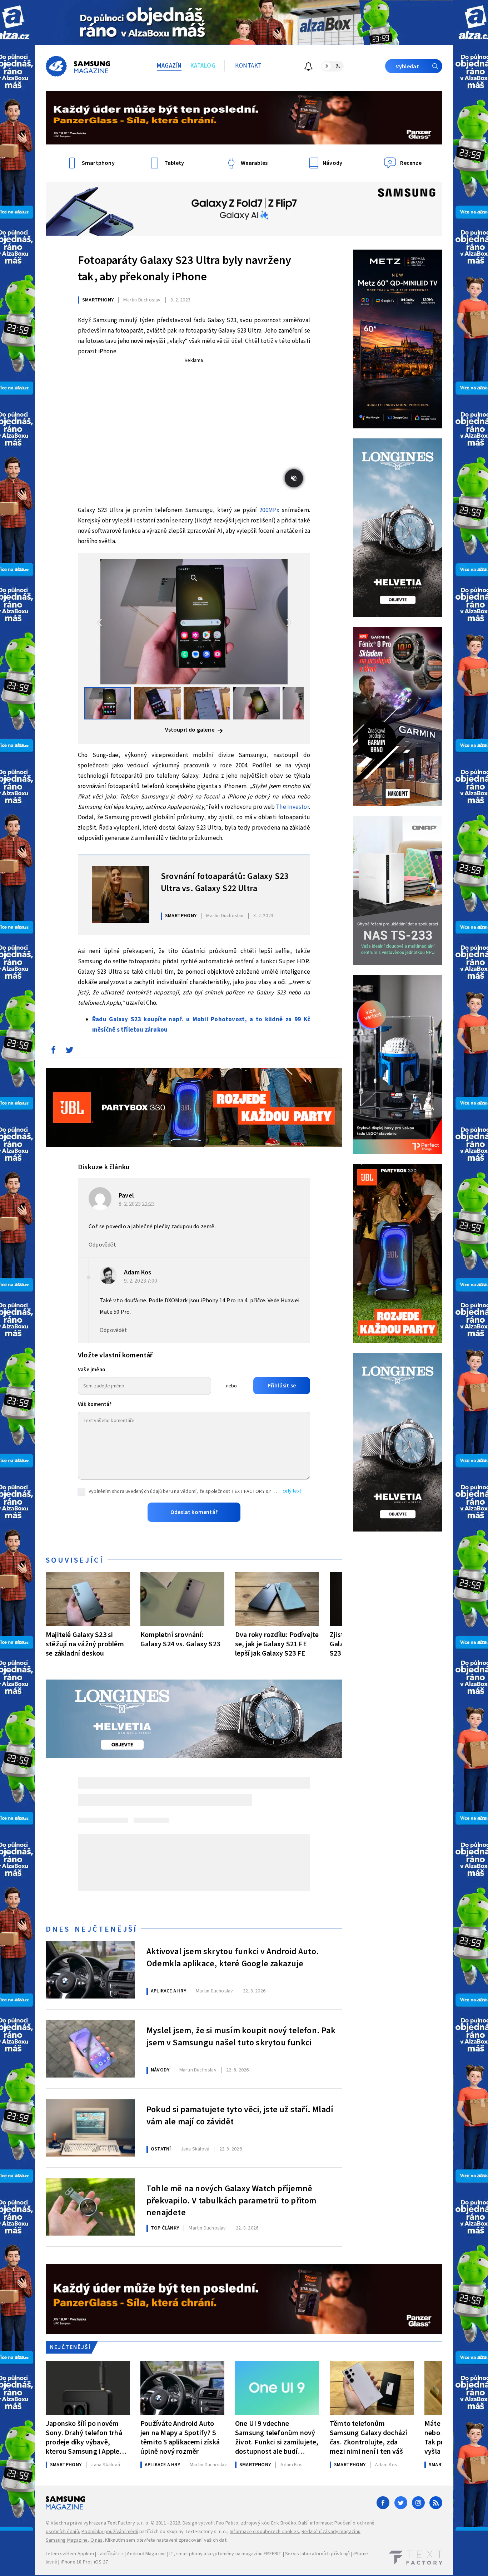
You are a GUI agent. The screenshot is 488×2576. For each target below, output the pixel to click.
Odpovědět (102, 1245)
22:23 (137, 1204)
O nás (97, 2540)
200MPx (269, 510)
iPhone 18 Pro (76, 2562)
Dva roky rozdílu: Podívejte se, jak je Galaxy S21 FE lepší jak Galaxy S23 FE (277, 1644)
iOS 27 (101, 2562)
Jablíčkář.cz (110, 2554)
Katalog (203, 66)
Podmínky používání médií (110, 2532)
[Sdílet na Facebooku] (53, 1052)
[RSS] (436, 2503)
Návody (160, 2070)
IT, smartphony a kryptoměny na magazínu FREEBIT (225, 2554)
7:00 (141, 1281)
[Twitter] (401, 2503)
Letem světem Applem (70, 2554)
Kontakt (248, 66)
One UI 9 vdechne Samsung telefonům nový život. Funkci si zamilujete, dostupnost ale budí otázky (277, 2437)
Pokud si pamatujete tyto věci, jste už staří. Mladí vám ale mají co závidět (240, 2116)
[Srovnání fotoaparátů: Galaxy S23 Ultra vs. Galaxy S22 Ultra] (121, 895)
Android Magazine (146, 2554)
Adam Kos (138, 1272)
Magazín (169, 66)
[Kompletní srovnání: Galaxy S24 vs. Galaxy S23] (182, 1599)
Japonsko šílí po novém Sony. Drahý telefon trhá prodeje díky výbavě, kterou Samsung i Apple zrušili (84, 2437)
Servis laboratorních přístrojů (317, 2554)
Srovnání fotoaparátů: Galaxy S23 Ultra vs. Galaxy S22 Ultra (225, 883)
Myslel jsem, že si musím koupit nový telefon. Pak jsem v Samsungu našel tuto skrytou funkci (241, 2037)
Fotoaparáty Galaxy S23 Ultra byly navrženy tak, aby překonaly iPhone (185, 269)
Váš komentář (95, 1404)
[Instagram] (418, 2503)
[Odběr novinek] (308, 67)
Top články (165, 2228)
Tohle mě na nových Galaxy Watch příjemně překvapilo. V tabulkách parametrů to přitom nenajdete (231, 2200)
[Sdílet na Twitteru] (69, 1052)
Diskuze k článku (104, 1167)
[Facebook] (383, 2503)
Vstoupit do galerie (190, 730)
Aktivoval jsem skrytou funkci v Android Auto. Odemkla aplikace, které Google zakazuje (233, 1958)
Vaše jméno (92, 1370)
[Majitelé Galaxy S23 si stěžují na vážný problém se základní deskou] (88, 1599)
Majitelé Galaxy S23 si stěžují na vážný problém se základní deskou (85, 1644)
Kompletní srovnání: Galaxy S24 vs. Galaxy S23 (180, 1639)
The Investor (292, 807)
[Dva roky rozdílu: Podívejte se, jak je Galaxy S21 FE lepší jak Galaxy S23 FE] (277, 1599)
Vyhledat (407, 67)
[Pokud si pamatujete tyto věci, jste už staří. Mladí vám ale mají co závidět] (90, 2128)
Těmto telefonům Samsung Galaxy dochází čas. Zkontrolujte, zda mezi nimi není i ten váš (369, 2437)
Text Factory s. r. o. (128, 2523)
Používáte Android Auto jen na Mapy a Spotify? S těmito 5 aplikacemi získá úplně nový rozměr (180, 2437)
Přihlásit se (282, 1386)
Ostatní (161, 2149)
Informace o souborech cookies (264, 2532)
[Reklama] (244, 22)
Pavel (126, 1196)
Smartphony (98, 300)
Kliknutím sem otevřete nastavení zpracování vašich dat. (166, 2540)
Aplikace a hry (168, 1991)
